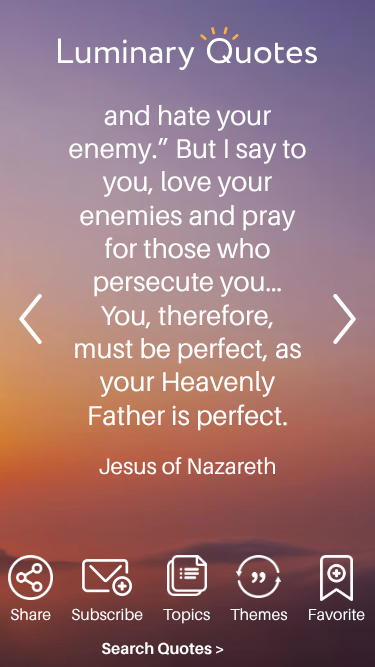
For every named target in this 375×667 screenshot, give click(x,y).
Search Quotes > (163, 649)
